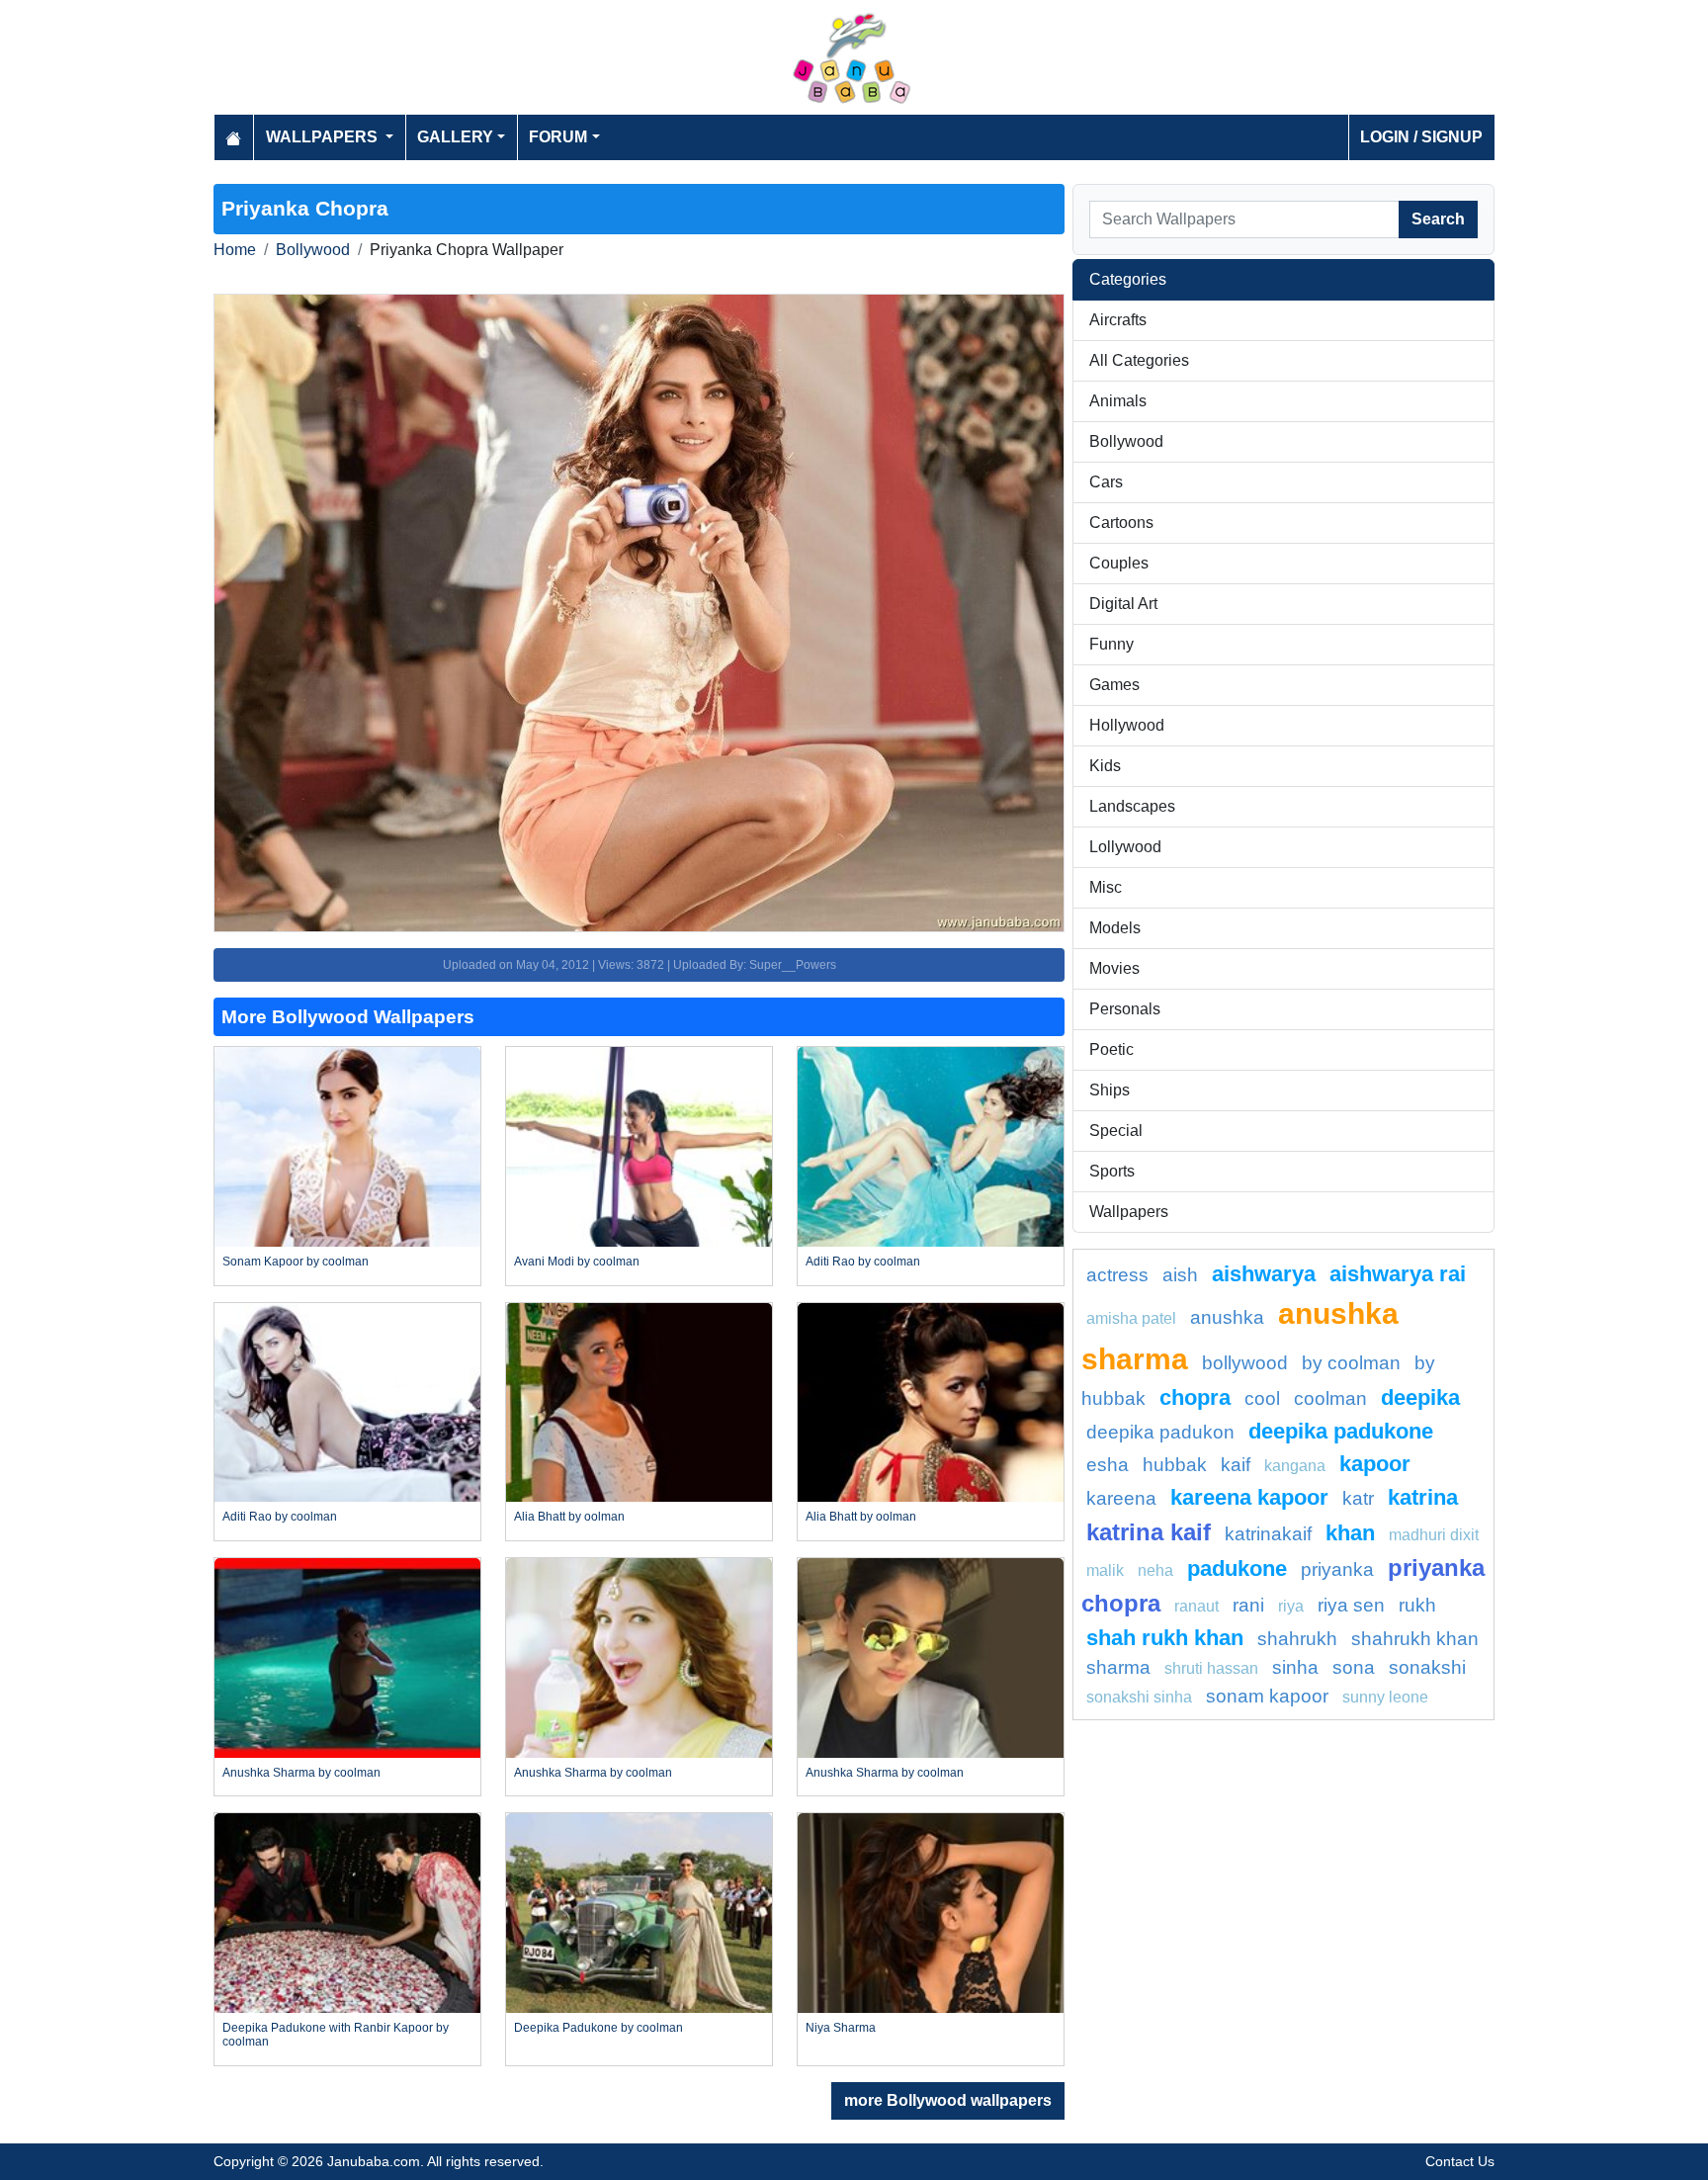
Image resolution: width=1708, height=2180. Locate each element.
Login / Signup (1421, 137)
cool (1262, 1398)
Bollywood (313, 250)
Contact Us (1460, 2161)
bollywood (1245, 1363)
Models (1115, 928)
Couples (1119, 563)
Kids (1105, 766)
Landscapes (1132, 806)
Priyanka (1337, 1570)
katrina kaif (1149, 1532)
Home (235, 250)
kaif (1236, 1465)
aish (1180, 1275)
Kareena (1121, 1498)
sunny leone (1385, 1697)
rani (1248, 1605)
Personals (1125, 1009)
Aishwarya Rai (1398, 1274)
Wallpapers (1129, 1212)
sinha (1295, 1667)
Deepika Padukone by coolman (598, 2028)
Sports (1112, 1171)
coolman (1330, 1398)
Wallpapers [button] (324, 137)
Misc (1106, 887)
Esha (1108, 1465)
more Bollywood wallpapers (948, 2100)
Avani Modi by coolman (577, 1262)
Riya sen (1351, 1605)
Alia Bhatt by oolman (569, 1517)
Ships (1110, 1090)
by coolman (1351, 1363)
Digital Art (1123, 604)
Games (1114, 685)
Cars (1106, 482)
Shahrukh (1297, 1639)
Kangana (1295, 1466)
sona (1354, 1667)
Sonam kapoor (1267, 1696)
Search (1438, 219)
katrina (1423, 1497)
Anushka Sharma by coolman (301, 1773)
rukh (1417, 1605)
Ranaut (1196, 1606)
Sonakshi (1427, 1667)
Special (1116, 1131)
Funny (1111, 644)
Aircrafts (1118, 320)
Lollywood (1125, 847)
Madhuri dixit (1434, 1535)
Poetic (1111, 1049)
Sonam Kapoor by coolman (296, 1262)
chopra (1195, 1397)
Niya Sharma (841, 2028)
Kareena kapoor (1249, 1497)
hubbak (1175, 1465)
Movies (1114, 968)
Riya (1291, 1606)
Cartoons (1121, 523)
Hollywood (1127, 725)
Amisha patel (1131, 1318)
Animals (1118, 401)
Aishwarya (1264, 1274)
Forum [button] (558, 137)
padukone (1237, 1569)
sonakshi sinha (1139, 1697)
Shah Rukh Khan (1165, 1638)
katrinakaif (1268, 1534)
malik (1105, 1570)
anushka (1227, 1317)
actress (1117, 1275)
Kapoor (1375, 1464)
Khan (1350, 1533)
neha (1155, 1570)
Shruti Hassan (1211, 1668)
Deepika (1420, 1397)
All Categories (1139, 360)
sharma (1118, 1667)
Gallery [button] (455, 137)
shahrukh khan (1415, 1639)
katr (1358, 1498)
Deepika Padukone (1341, 1431)
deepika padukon (1160, 1432)
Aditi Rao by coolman (863, 1262)
